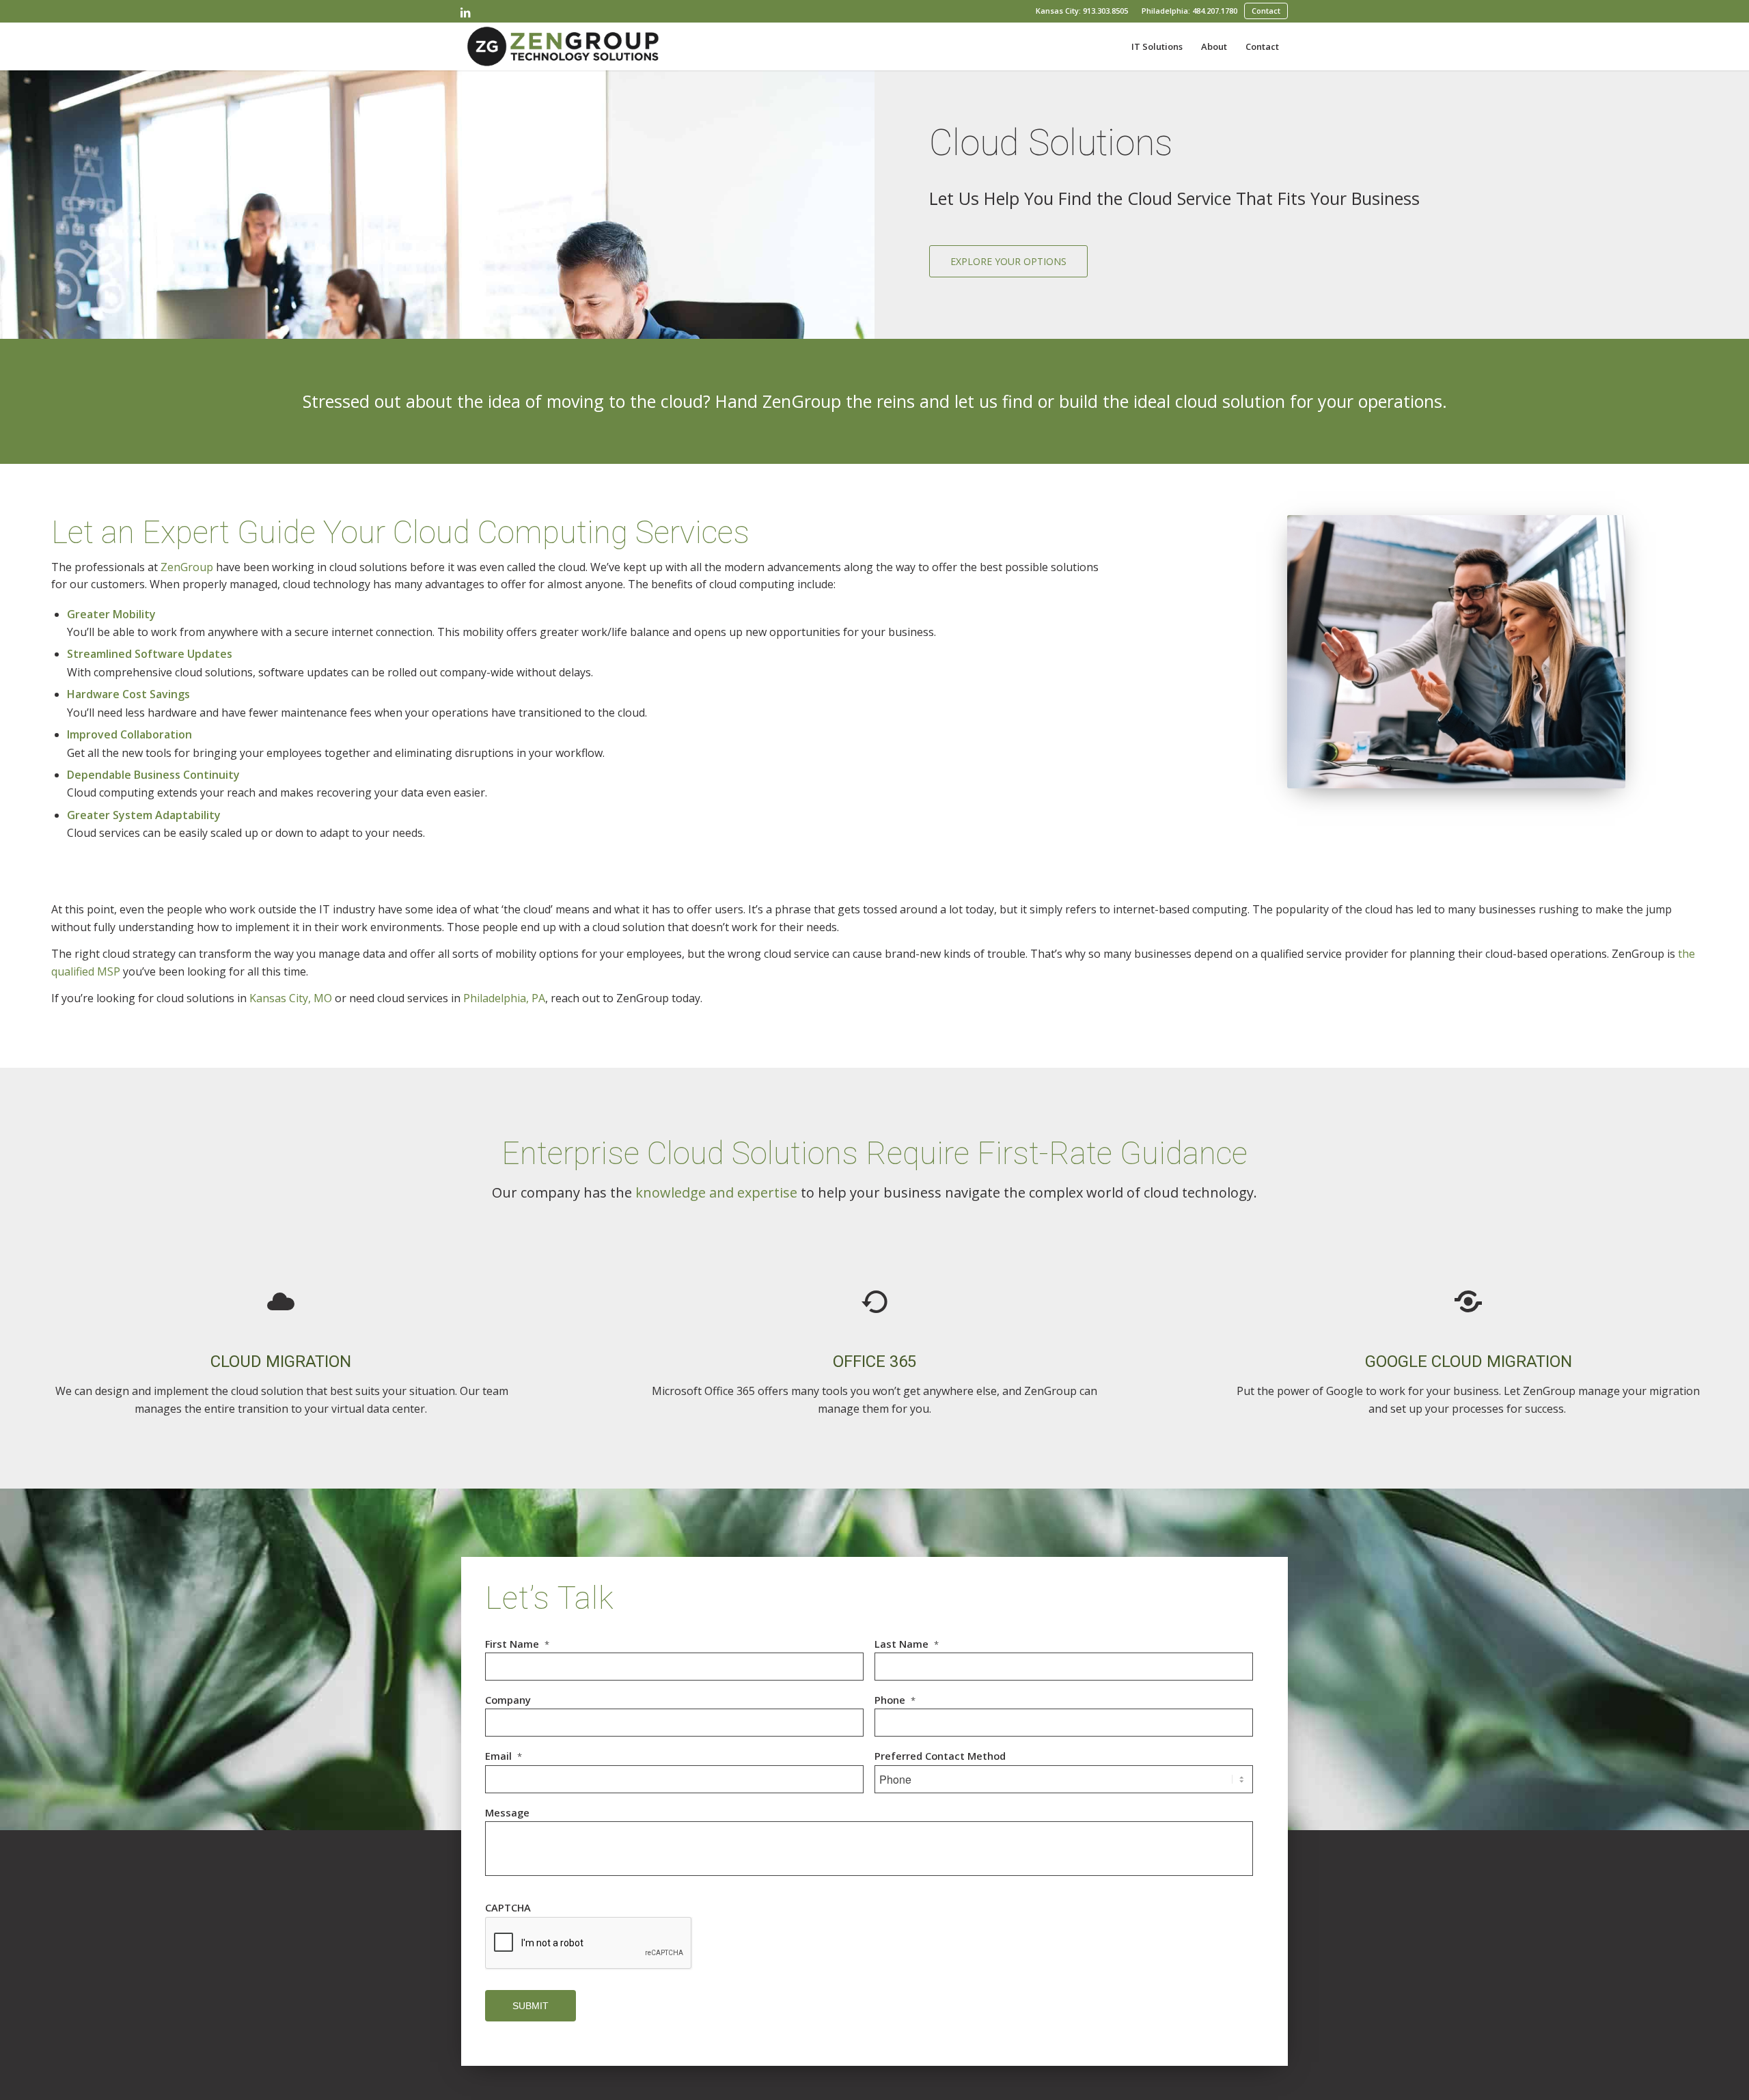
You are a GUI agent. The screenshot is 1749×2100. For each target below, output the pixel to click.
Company (508, 1700)
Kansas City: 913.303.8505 (1082, 11)
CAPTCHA (508, 1908)
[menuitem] (1082, 11)
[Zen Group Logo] (563, 46)
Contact (1266, 11)
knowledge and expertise (716, 1192)
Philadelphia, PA (504, 998)
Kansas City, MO (291, 998)
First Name (517, 1644)
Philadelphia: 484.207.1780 (1189, 11)
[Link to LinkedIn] (465, 12)
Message (507, 1813)
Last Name (907, 1644)
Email (504, 1756)
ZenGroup (187, 567)
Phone (895, 1700)
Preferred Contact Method (940, 1756)
